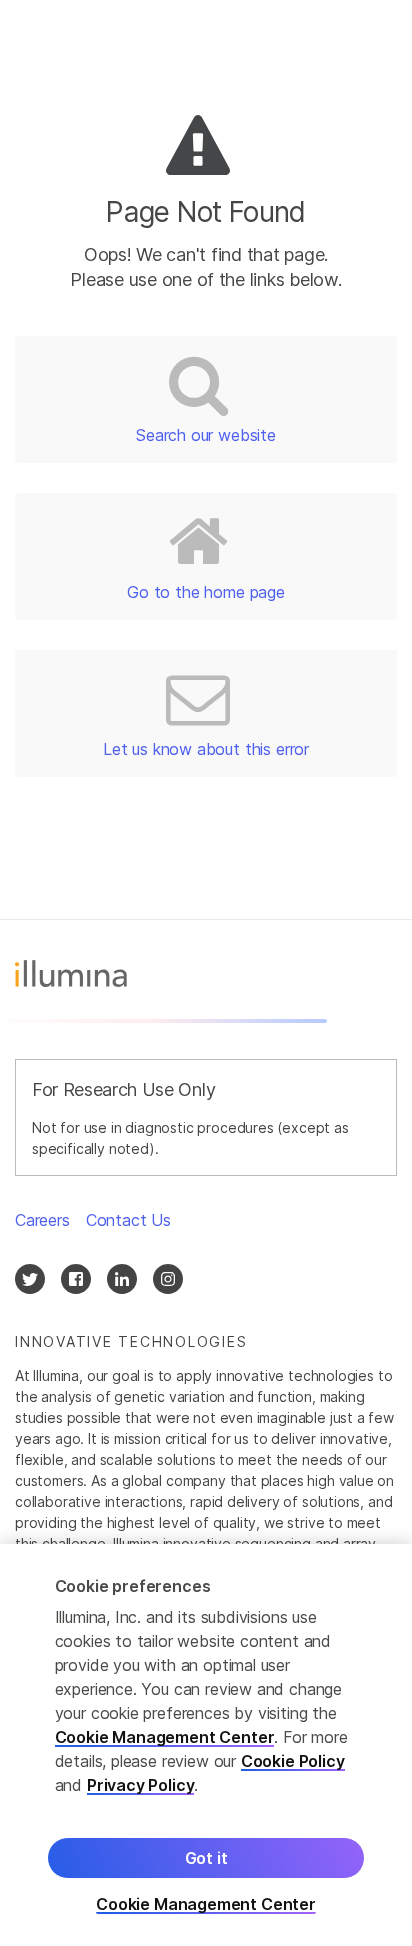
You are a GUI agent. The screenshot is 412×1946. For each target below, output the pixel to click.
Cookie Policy (293, 1761)
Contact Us (128, 1220)
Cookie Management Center (165, 1737)
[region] (206, 1745)
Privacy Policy (141, 1785)
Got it (206, 1858)
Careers (42, 1220)
